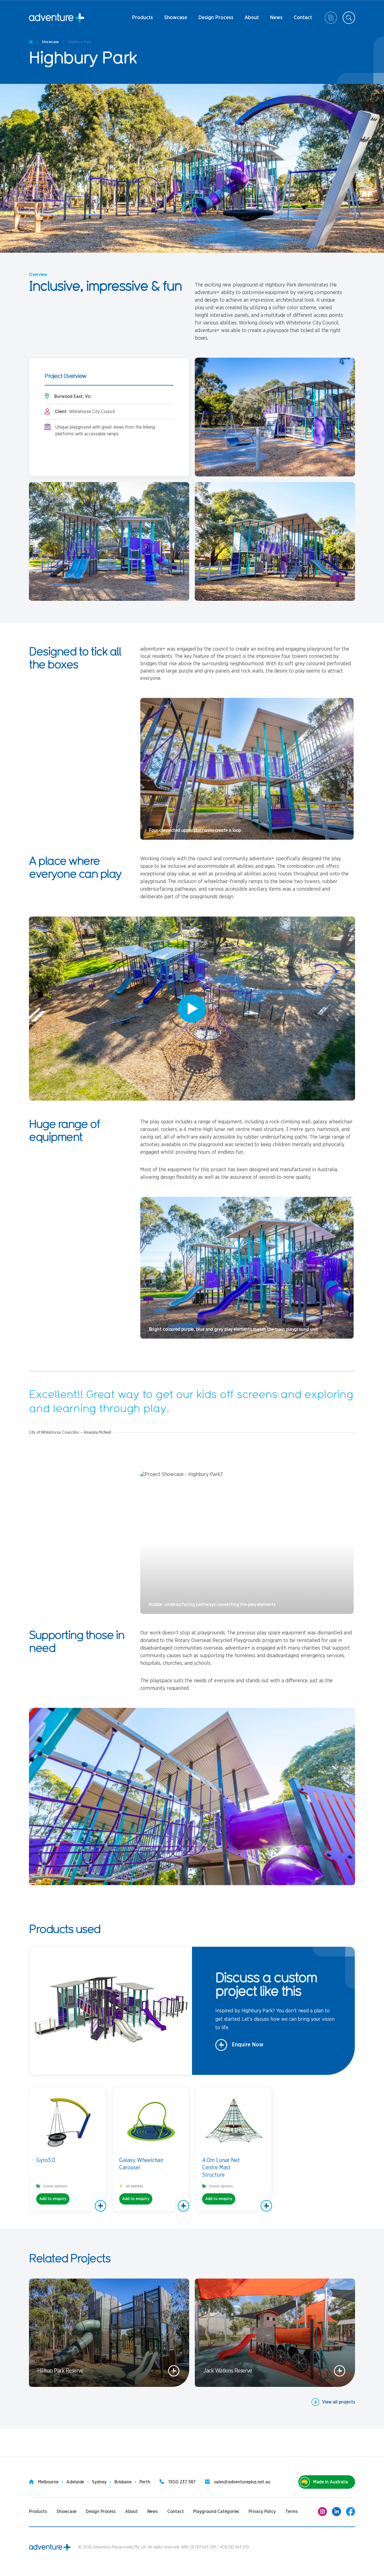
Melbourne (48, 2482)
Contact (303, 20)
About (251, 20)
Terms (292, 2512)
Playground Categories (216, 2512)
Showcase (176, 18)
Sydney (99, 2482)
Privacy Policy (262, 2512)
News (274, 20)
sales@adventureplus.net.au (242, 2482)
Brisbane (123, 2482)
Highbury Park (80, 42)
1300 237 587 (182, 2482)
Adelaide (75, 2482)
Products (143, 20)
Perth (145, 2482)
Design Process (216, 20)
